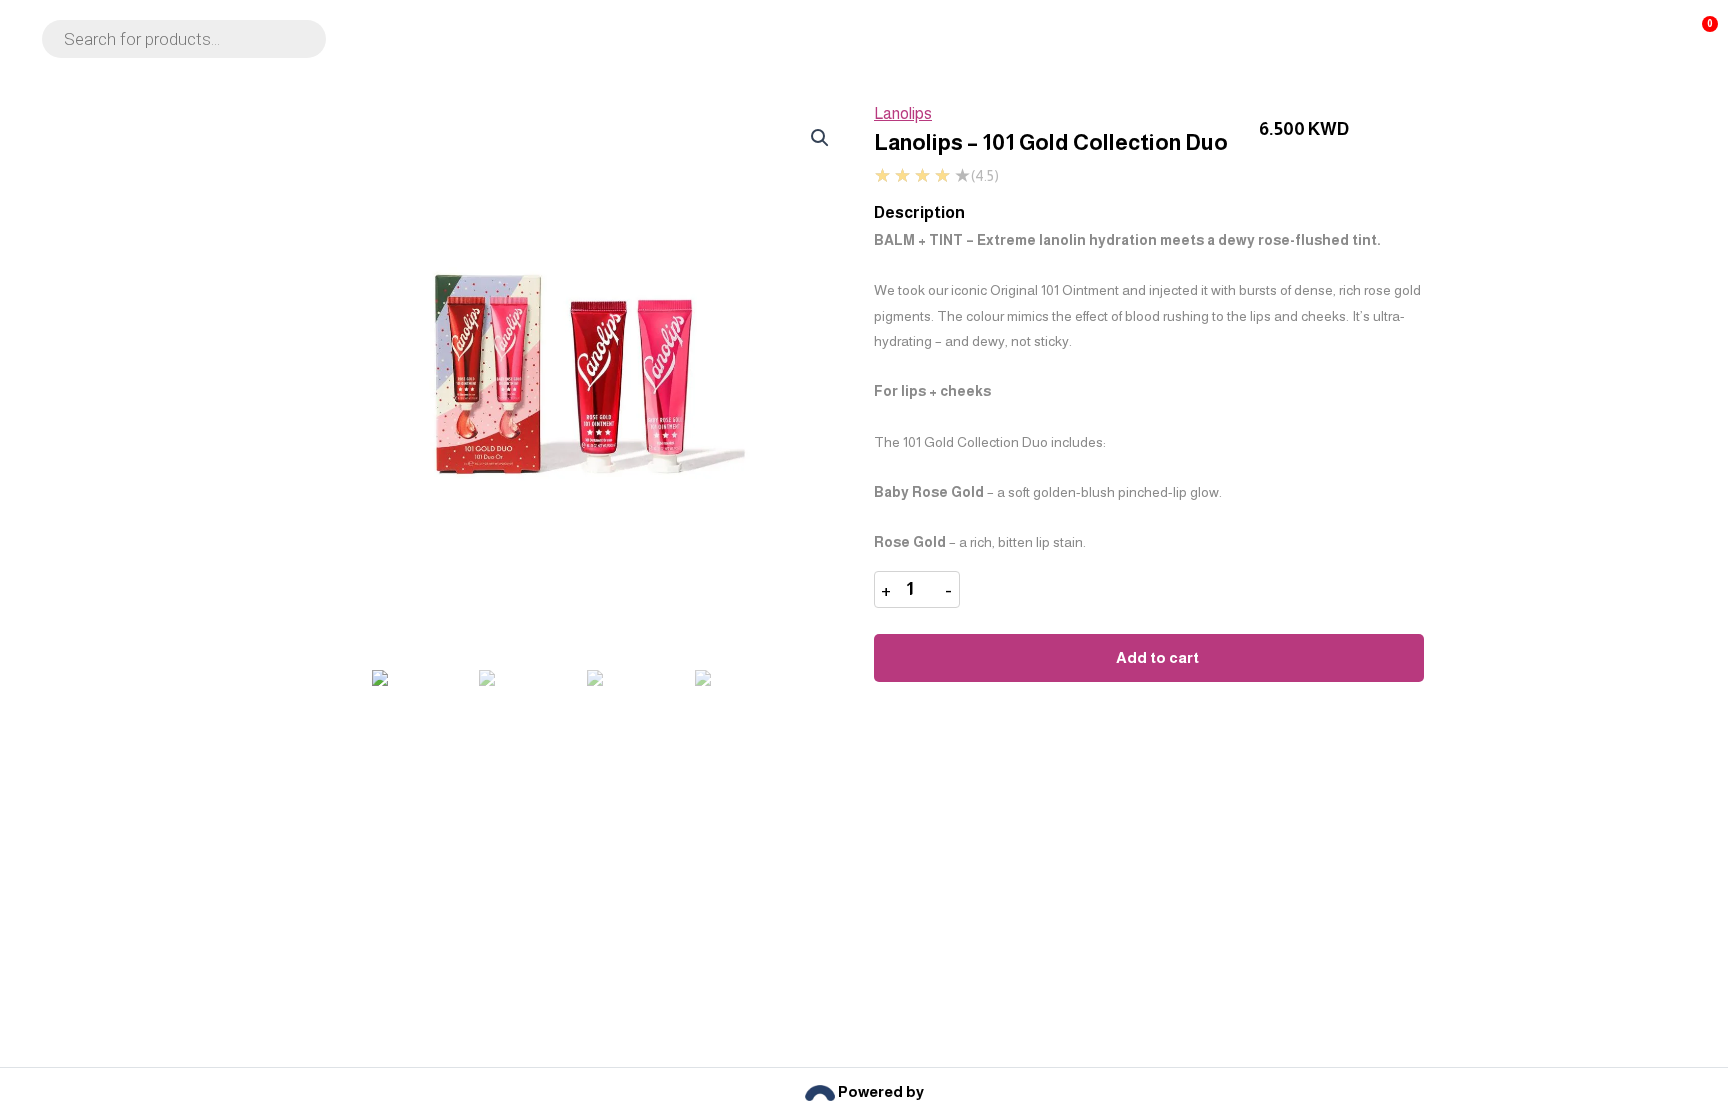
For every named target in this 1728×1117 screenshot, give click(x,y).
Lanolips (903, 113)
